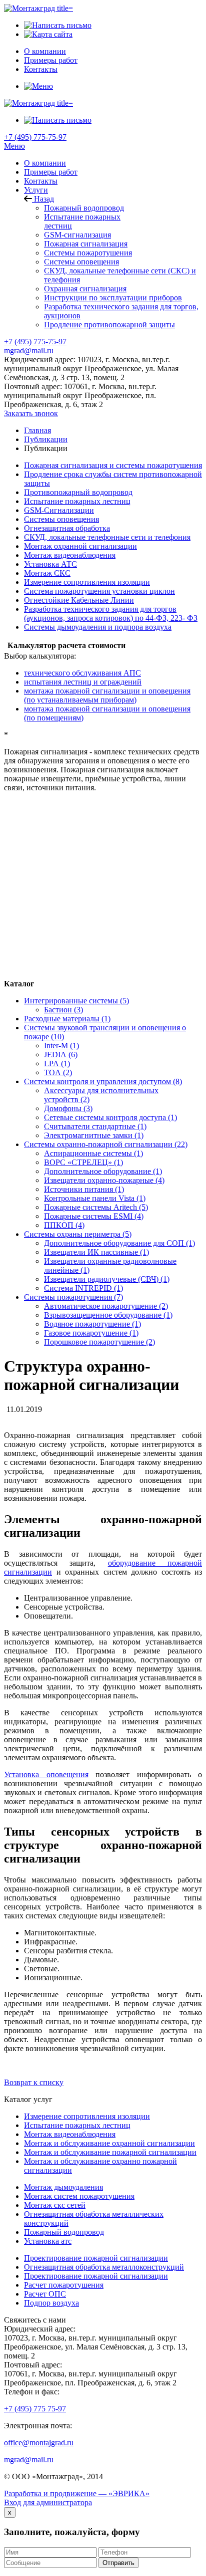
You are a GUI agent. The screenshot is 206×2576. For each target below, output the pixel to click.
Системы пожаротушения (88, 253)
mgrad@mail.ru (29, 351)
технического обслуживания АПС (82, 673)
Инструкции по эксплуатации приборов (113, 298)
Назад (43, 199)
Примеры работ (51, 172)
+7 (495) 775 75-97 (35, 2409)
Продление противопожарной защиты (109, 325)
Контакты (41, 181)
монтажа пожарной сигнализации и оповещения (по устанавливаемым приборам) (107, 695)
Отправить (118, 2563)
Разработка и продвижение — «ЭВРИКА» (77, 2493)
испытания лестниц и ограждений (83, 682)
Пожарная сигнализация (86, 244)
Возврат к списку (34, 2082)
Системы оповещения (81, 262)
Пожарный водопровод (84, 208)
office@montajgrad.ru (39, 2443)
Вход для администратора (48, 2502)
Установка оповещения (46, 1774)
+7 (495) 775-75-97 (35, 137)
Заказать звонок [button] (31, 413)
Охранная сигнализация (85, 289)
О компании (45, 163)
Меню (14, 146)
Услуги (36, 190)
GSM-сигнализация (77, 235)
